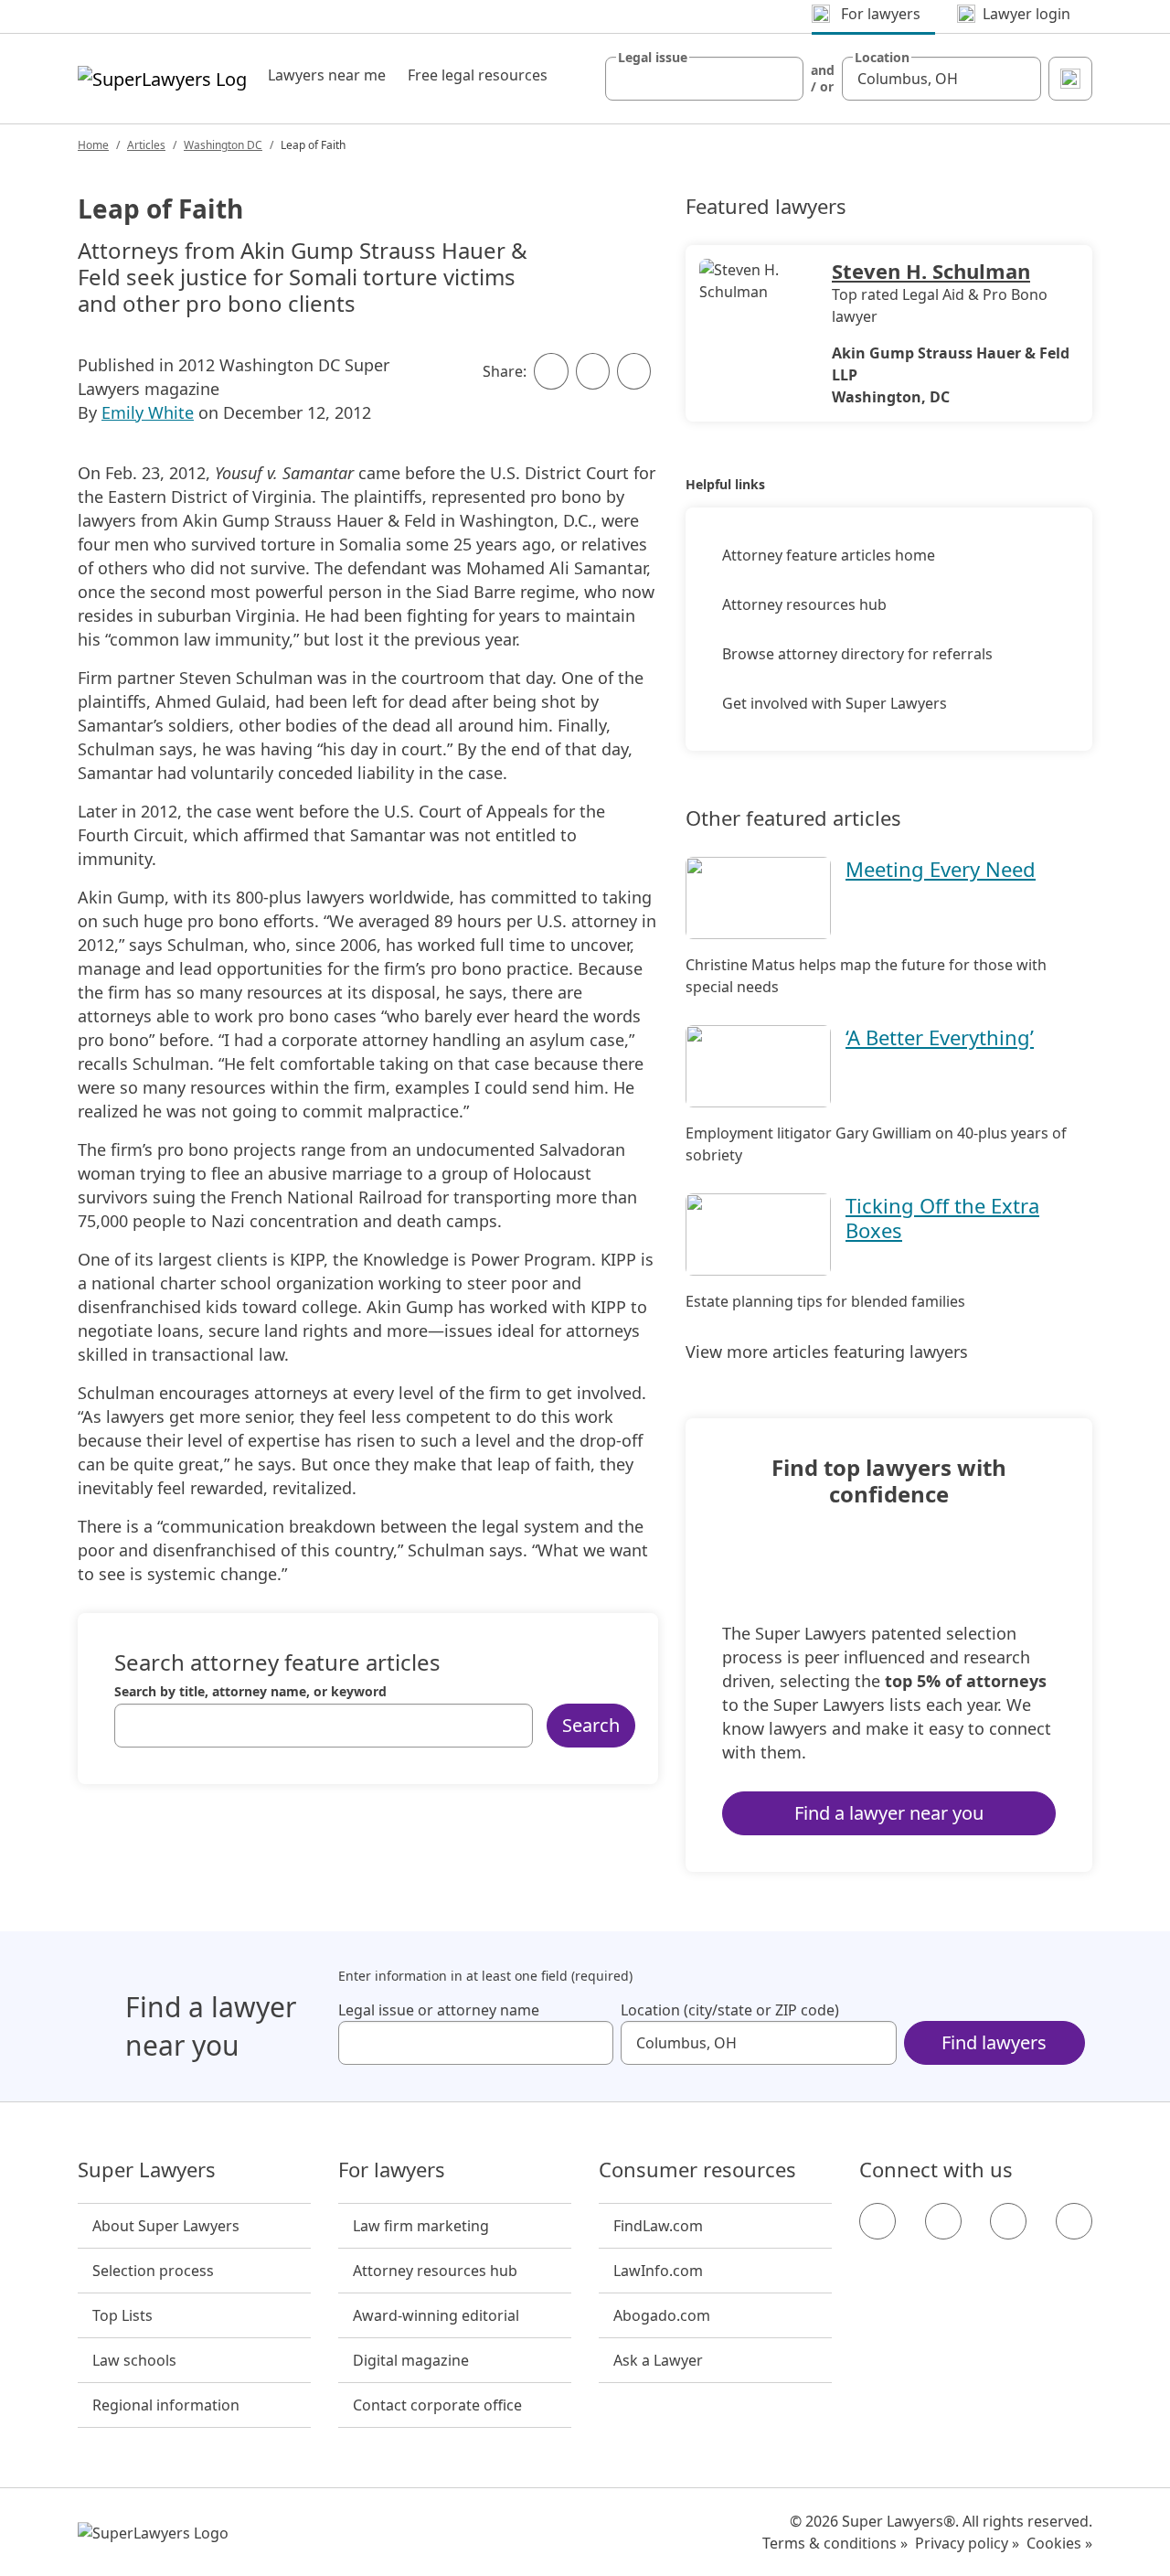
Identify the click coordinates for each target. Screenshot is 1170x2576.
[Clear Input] (782, 79)
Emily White (148, 412)
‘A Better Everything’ (940, 1037)
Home (93, 145)
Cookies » (1059, 2543)
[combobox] (705, 79)
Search (591, 1725)
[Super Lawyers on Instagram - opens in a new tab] (943, 2221)
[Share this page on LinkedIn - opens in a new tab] (634, 371)
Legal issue (653, 58)
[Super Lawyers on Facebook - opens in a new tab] (877, 2221)
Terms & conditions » (835, 2543)
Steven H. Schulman (931, 271)
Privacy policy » (967, 2543)
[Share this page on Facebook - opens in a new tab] (551, 371)
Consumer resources (697, 2170)
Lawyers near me (327, 75)
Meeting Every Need (941, 869)
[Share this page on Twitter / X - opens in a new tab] (593, 371)
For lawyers (392, 2170)
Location (882, 58)
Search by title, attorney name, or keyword (250, 1692)
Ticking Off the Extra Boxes (942, 1217)
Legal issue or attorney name (439, 2010)
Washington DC (223, 145)
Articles (146, 145)
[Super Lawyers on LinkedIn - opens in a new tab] (1074, 2221)
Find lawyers (994, 2042)
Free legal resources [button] (478, 75)
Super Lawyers (147, 2170)
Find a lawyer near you (889, 1813)
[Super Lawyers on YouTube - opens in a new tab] (1008, 2221)
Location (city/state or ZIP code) (730, 2010)
